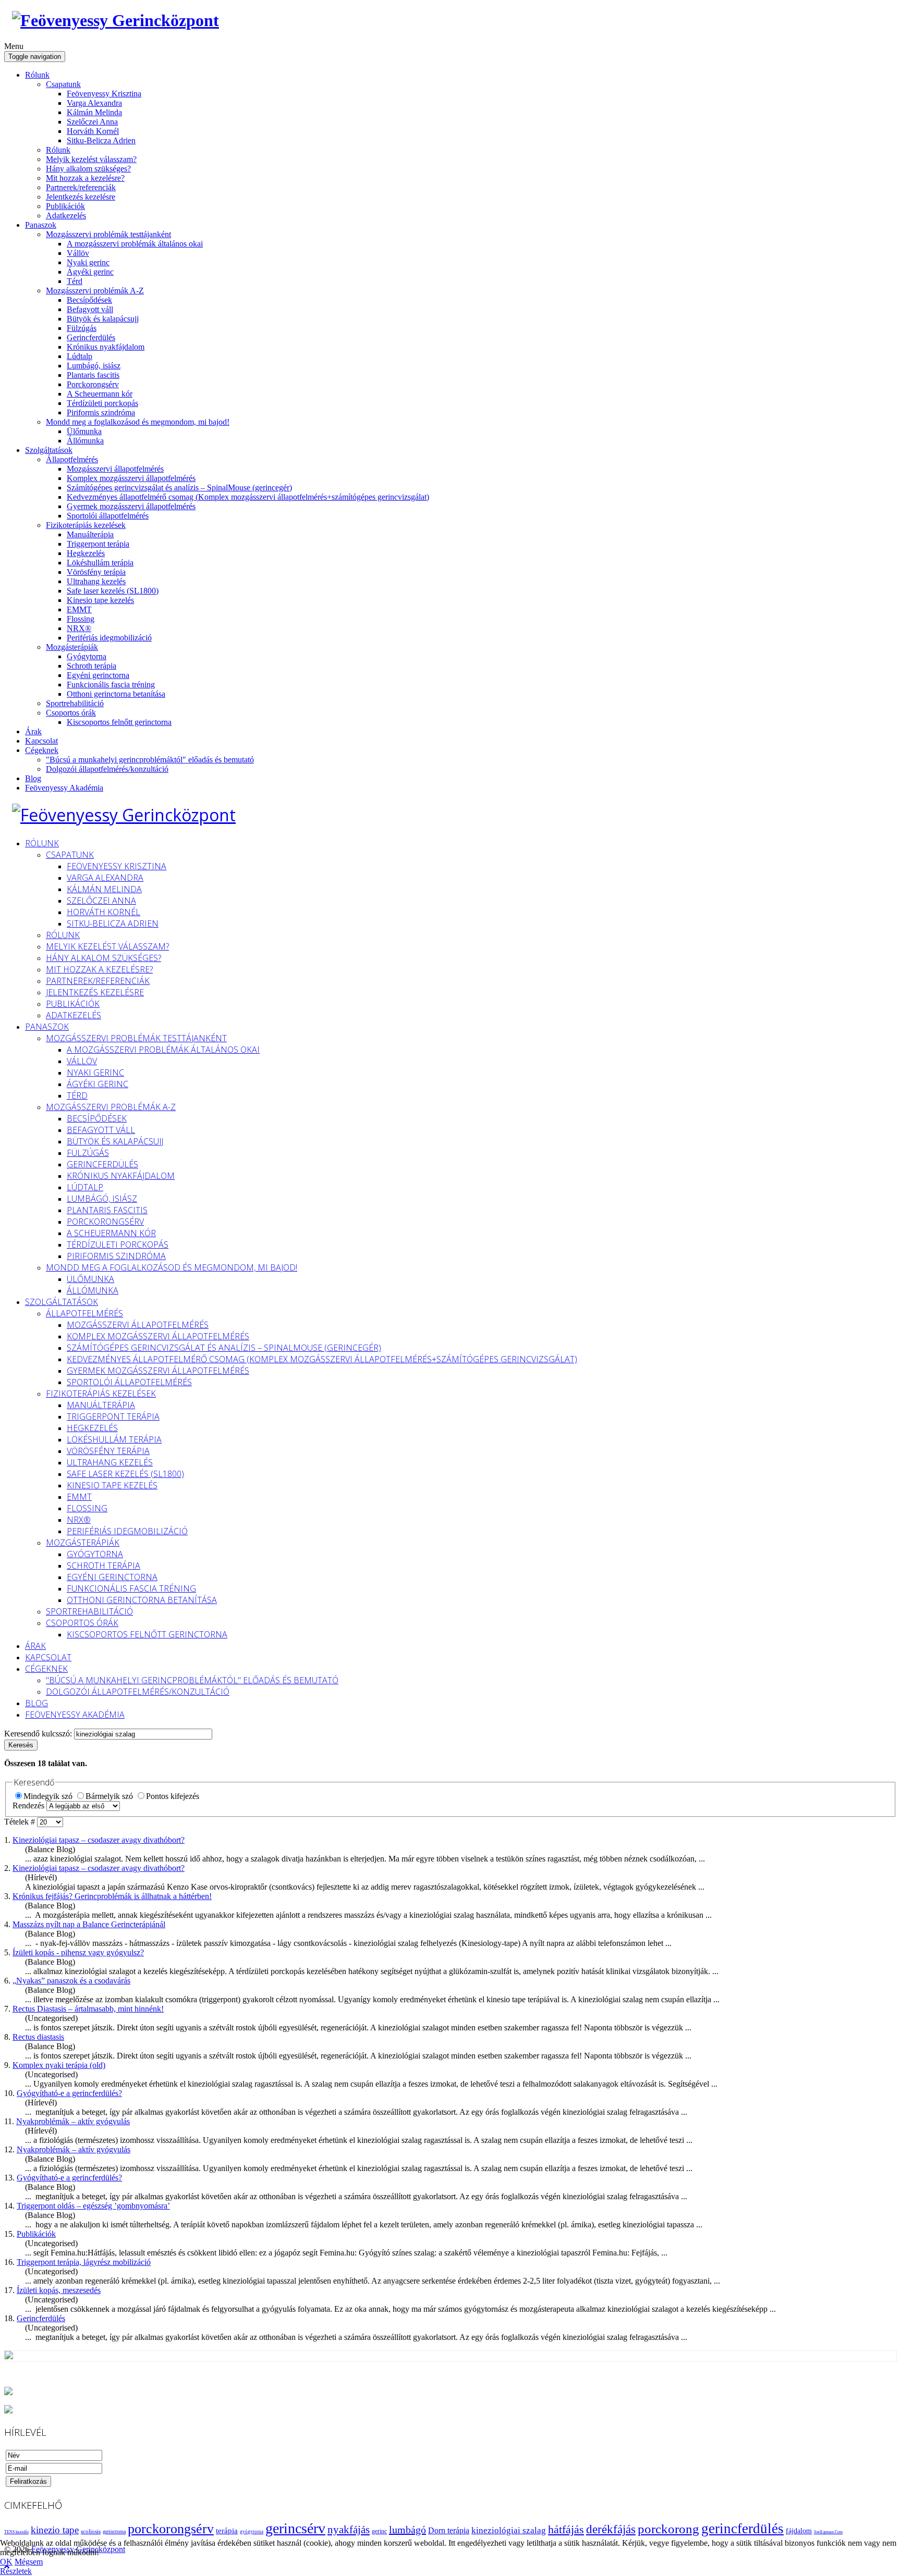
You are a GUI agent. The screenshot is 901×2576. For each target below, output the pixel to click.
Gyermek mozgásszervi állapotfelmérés (131, 506)
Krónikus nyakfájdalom (106, 347)
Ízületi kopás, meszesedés (59, 2290)
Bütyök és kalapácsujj (103, 319)
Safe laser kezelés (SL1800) (113, 591)
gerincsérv (295, 2528)
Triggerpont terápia (98, 544)
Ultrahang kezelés (96, 581)
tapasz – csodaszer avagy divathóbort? (99, 1840)
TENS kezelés (16, 2532)
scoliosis (91, 2531)
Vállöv (78, 253)
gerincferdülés (742, 2529)
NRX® (79, 628)
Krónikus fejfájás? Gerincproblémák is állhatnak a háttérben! (112, 1896)
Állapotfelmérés (72, 459)
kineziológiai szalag (509, 2530)
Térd (75, 281)
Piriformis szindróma (101, 412)
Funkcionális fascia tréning (111, 685)
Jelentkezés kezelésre (81, 197)
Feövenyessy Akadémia (64, 788)
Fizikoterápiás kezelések (86, 525)
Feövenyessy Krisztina (104, 94)
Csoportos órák (71, 713)
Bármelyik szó (110, 1796)
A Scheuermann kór (100, 394)
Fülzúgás (82, 328)
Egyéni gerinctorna (98, 675)
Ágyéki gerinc (90, 272)
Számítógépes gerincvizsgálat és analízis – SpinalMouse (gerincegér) (179, 488)
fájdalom (799, 2531)
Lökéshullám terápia (100, 563)
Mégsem (29, 2562)
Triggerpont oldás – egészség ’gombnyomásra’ (93, 2206)
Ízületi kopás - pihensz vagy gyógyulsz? (78, 1952)
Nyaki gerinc (88, 262)
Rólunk (37, 75)
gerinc (379, 2531)
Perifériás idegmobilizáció (109, 638)
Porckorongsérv (93, 384)
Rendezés (29, 1805)
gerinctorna (114, 2531)
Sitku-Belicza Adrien (101, 140)
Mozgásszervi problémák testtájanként (108, 234)
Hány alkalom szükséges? (88, 169)
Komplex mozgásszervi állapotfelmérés (131, 478)
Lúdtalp (80, 356)
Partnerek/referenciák (81, 187)
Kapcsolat (41, 741)
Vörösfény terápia (96, 572)
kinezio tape (55, 2530)
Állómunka (85, 441)
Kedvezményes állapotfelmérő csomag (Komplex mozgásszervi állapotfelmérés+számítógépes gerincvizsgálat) (248, 497)
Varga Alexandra (94, 103)
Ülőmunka (84, 431)
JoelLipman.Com (828, 2532)
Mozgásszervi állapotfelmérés (115, 469)
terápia (227, 2531)
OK (6, 2562)
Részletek (16, 2571)
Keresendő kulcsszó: (39, 1734)
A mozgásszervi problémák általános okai (135, 244)
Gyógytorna (87, 656)
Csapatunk (63, 84)
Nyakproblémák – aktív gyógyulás (73, 2121)
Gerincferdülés (91, 337)
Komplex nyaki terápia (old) (59, 2065)
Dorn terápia (449, 2530)
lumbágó (407, 2530)
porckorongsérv (171, 2529)
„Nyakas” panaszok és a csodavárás (71, 1981)
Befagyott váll (90, 309)
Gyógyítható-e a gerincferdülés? (69, 2093)
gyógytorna (252, 2532)
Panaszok (41, 225)
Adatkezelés (66, 215)
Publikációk (65, 206)
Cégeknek (42, 750)
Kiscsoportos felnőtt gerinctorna (119, 722)
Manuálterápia (90, 534)
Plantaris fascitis (93, 375)
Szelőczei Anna (92, 122)
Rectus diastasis (38, 2037)
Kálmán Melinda (94, 112)
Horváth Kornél (93, 131)
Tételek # (21, 1822)
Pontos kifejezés (173, 1796)
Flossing (81, 619)
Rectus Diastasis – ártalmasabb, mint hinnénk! (88, 2009)
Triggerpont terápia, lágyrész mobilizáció (84, 2262)
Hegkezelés (86, 553)
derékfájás (611, 2529)
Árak (33, 731)
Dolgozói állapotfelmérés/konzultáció (107, 769)
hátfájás (566, 2529)
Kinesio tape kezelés (100, 600)
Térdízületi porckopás (102, 403)
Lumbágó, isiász (94, 366)
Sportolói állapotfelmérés (108, 516)
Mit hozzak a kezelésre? (85, 178)
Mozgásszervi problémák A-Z (95, 291)
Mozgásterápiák (72, 647)
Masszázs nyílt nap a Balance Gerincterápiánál (89, 1924)
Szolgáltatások (49, 450)
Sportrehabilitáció (75, 703)
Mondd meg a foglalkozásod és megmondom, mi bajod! (138, 422)
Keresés (21, 1745)
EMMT (79, 609)
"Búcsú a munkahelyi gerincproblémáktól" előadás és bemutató (150, 760)
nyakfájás (349, 2530)
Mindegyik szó (49, 1796)
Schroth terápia (92, 666)
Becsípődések (89, 300)
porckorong (668, 2529)
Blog (33, 778)
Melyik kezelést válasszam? (91, 159)
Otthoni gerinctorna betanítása (116, 694)
